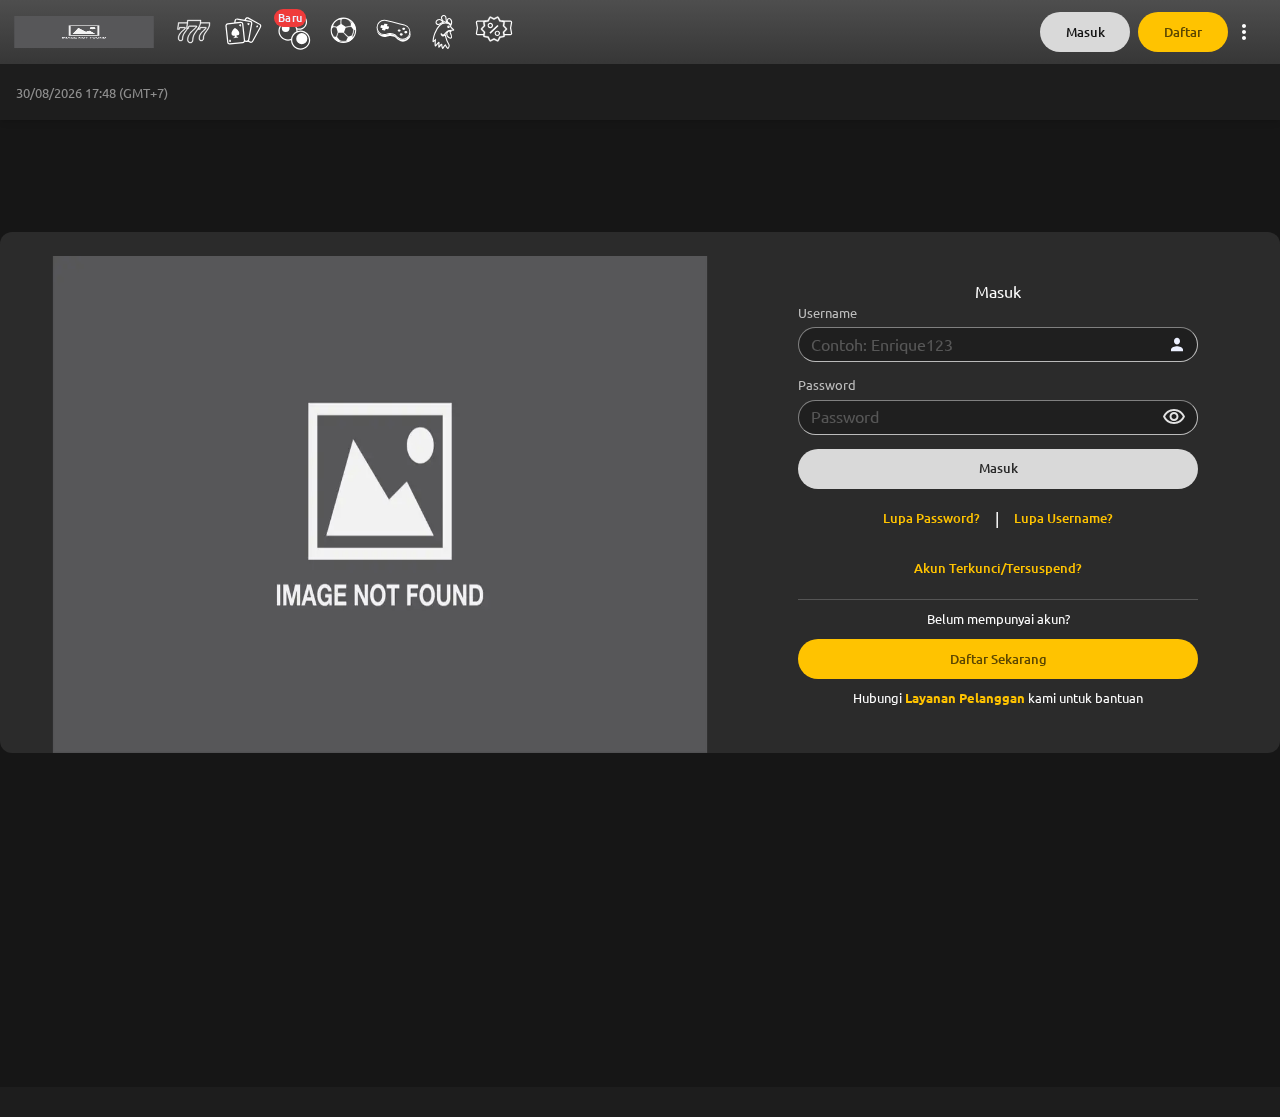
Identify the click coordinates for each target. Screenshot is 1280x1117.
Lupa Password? (931, 518)
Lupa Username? (1063, 518)
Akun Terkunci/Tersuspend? (998, 568)
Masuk (1085, 32)
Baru (290, 18)
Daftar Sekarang (998, 659)
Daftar (1183, 32)
